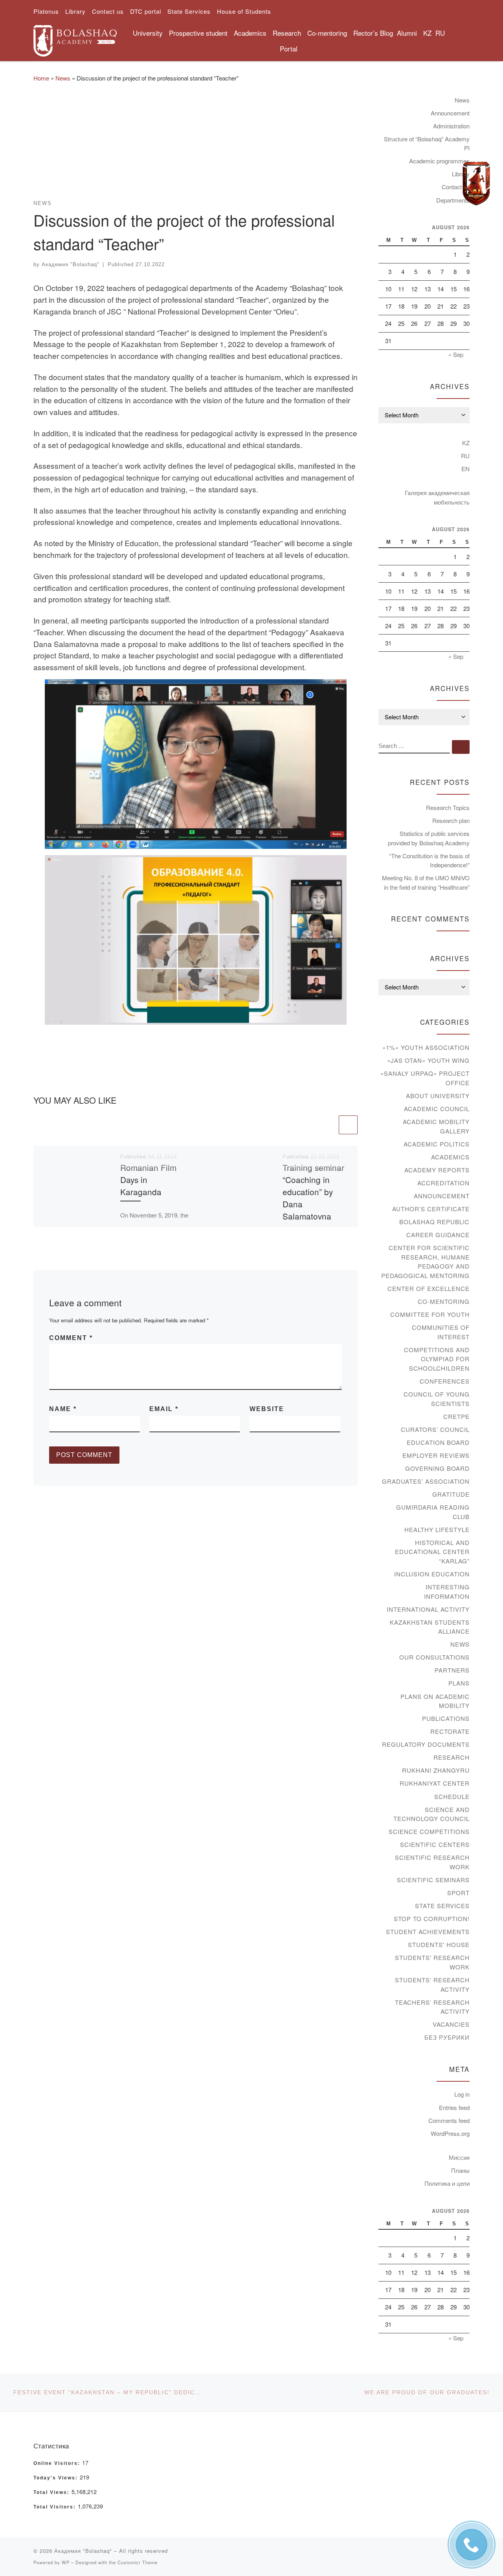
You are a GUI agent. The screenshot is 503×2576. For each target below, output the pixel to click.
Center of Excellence (429, 1288)
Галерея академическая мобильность (437, 497)
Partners (452, 1670)
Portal (289, 48)
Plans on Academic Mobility (435, 1701)
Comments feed (449, 2120)
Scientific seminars (433, 1880)
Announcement (450, 113)
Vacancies (451, 2024)
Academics (450, 1157)
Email (164, 1409)
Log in (462, 2094)
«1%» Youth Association (426, 1047)
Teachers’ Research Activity (432, 2007)
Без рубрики (447, 2037)
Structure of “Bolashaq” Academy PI (427, 144)
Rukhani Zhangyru (436, 1770)
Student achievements (428, 1932)
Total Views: (52, 2492)
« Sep (456, 354)
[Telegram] (476, 184)
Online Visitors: (58, 2463)
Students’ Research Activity (432, 1985)
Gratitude (451, 1494)
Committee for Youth (430, 1314)
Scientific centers (435, 1844)
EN (465, 469)
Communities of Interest (441, 1332)
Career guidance (438, 1235)
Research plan (451, 820)
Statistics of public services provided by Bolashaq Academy (429, 838)
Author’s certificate (431, 1209)
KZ (427, 33)
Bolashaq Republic (434, 1222)
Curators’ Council (435, 1429)
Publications (446, 1718)
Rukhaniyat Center (435, 1783)
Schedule (452, 1796)
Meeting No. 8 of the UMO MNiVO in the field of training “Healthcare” (426, 882)
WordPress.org (450, 2133)
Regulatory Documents (426, 1744)
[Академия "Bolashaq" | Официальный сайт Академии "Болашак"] (75, 38)
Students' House (439, 1944)
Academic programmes (439, 161)
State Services (442, 1906)
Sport (458, 1893)
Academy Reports (437, 1170)
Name (63, 1409)
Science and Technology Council (431, 1814)
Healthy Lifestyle (437, 1529)
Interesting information (447, 1591)
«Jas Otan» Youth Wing (428, 1060)
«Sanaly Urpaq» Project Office (425, 1078)
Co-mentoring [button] (327, 33)
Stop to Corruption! (432, 1919)
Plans (459, 1683)
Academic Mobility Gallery (436, 1126)
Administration (451, 126)
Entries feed (454, 2107)
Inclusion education (432, 1574)
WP (66, 2562)
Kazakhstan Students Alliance (430, 1627)
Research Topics (448, 807)
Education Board (438, 1442)
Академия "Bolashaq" (71, 264)
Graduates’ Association (426, 1481)
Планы (460, 2170)
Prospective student (198, 33)
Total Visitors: (56, 2507)
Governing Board (437, 1468)
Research (452, 1757)
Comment (71, 1338)
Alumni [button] (407, 33)
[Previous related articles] (328, 1125)
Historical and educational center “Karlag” (432, 1552)
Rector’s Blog (373, 33)
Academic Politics (437, 1144)
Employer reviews (436, 1455)
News (63, 78)
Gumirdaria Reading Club (433, 1512)
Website (267, 1409)
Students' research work (432, 1962)
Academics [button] (250, 33)
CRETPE (456, 1416)
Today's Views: (57, 2478)
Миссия (459, 2157)
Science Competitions (429, 1831)
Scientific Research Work (432, 1862)
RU (440, 33)
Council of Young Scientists (437, 1399)
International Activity (428, 1609)
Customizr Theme (138, 2562)
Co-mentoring (444, 1301)
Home (41, 78)
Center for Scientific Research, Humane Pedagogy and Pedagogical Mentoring (425, 1261)
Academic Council (437, 1109)
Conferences (445, 1381)
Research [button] (287, 33)
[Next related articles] (348, 1125)
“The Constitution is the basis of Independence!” (429, 860)
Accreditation (443, 1183)
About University (438, 1096)
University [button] (148, 33)
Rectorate (450, 1731)
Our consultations (434, 1657)
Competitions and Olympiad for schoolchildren (437, 1359)
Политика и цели (447, 2183)
